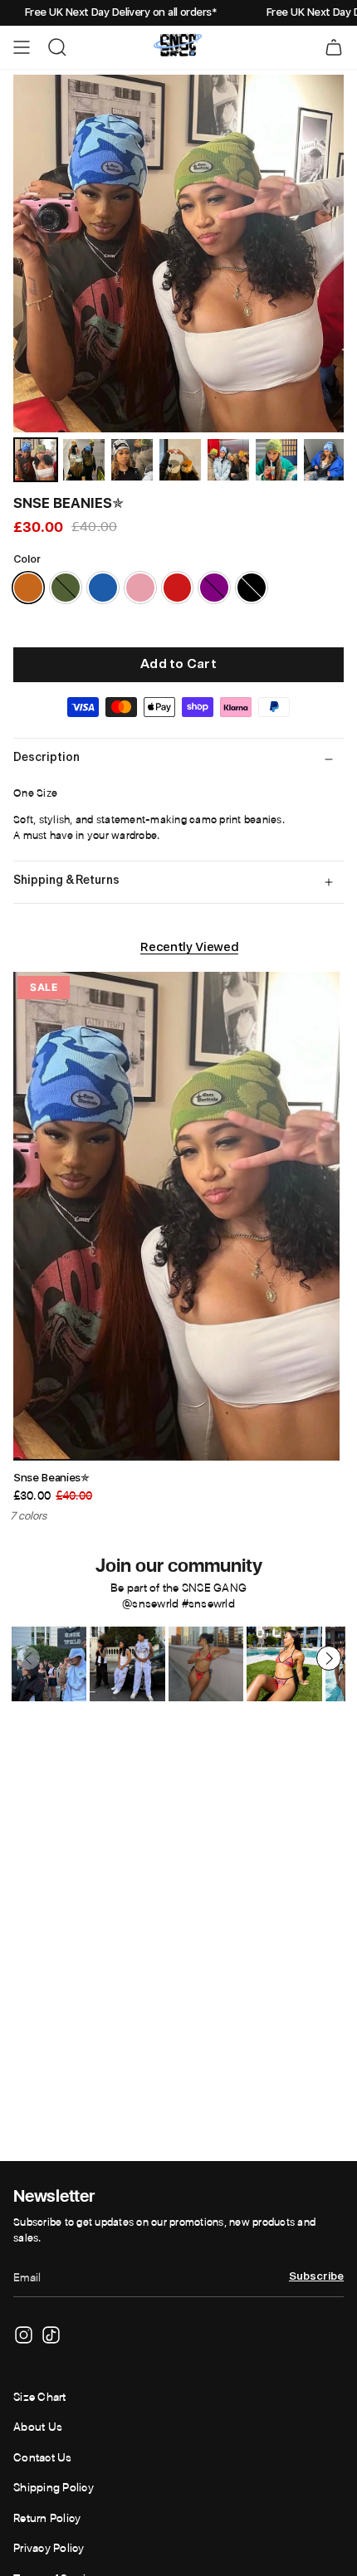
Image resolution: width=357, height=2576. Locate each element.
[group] (49, 1664)
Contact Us (43, 2457)
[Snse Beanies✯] (176, 1217)
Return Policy (47, 2518)
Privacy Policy (49, 2548)
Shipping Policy (54, 2487)
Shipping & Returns (66, 881)
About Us (38, 2427)
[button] (329, 1658)
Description (46, 758)
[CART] (334, 47)
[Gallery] (178, 279)
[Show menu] (22, 47)
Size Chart (40, 2397)
